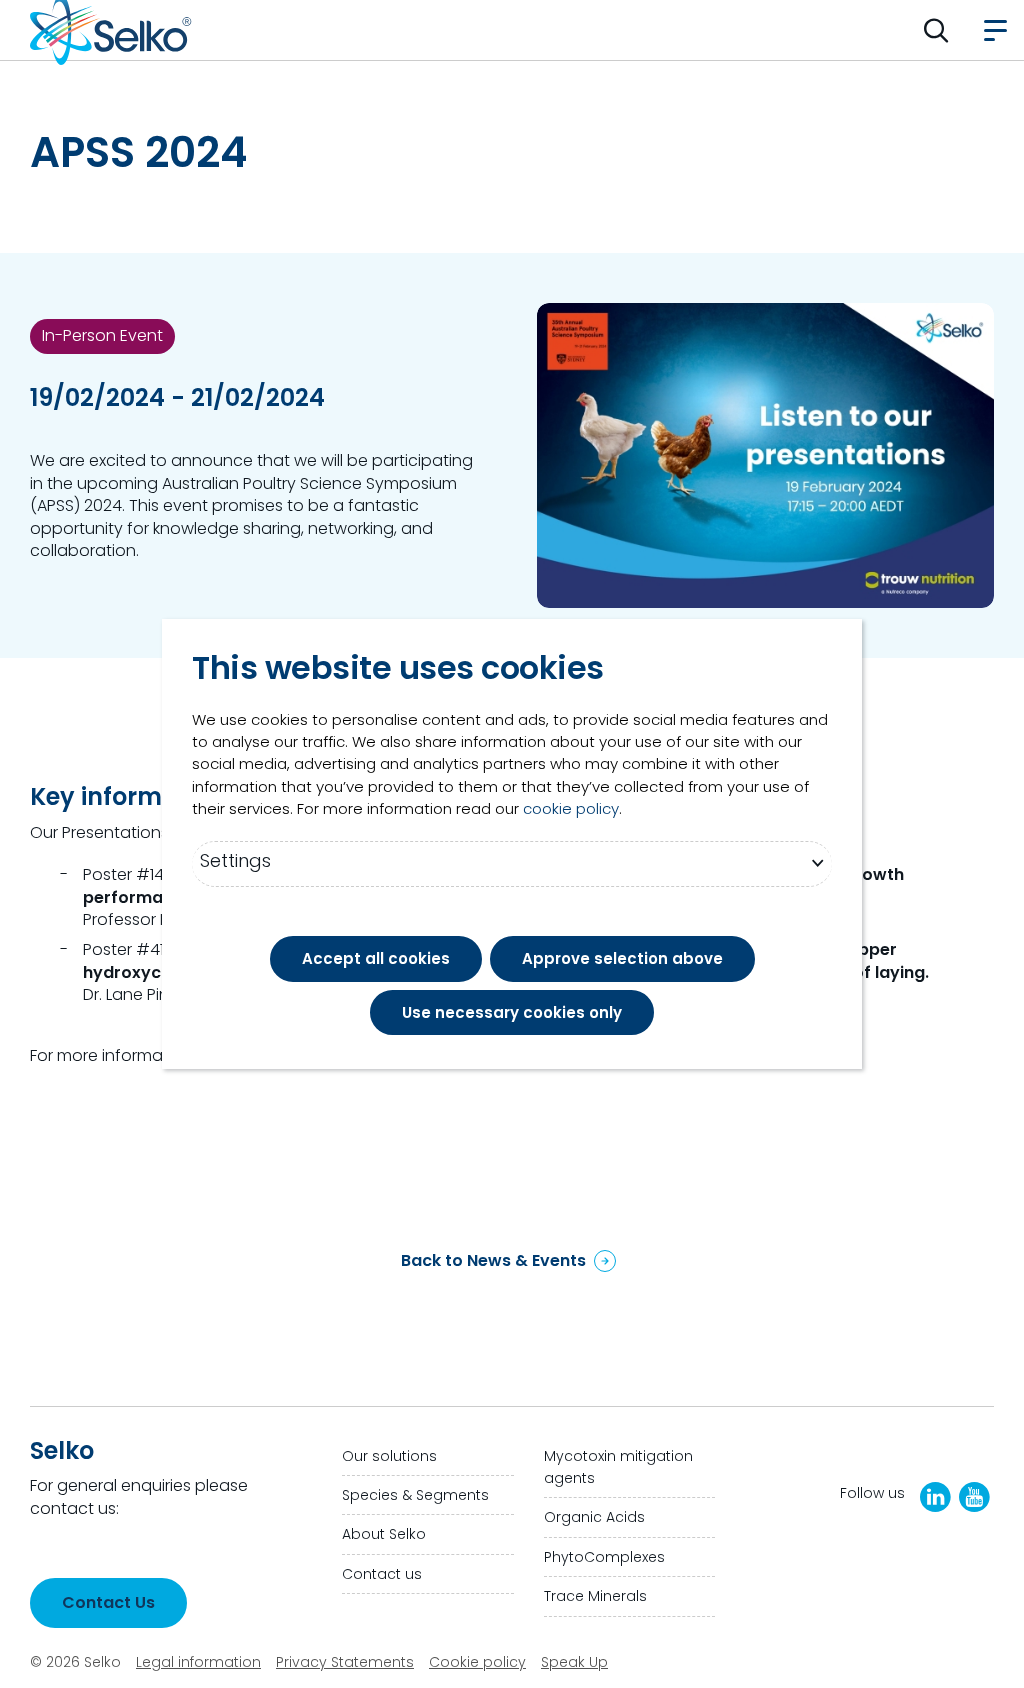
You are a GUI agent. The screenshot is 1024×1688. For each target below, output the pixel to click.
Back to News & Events (493, 1261)
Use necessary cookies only (512, 1012)
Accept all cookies (376, 958)
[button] (936, 30)
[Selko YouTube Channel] (974, 1497)
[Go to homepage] (111, 30)
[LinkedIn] (935, 1497)
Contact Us (108, 1602)
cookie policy (571, 808)
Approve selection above (622, 958)
